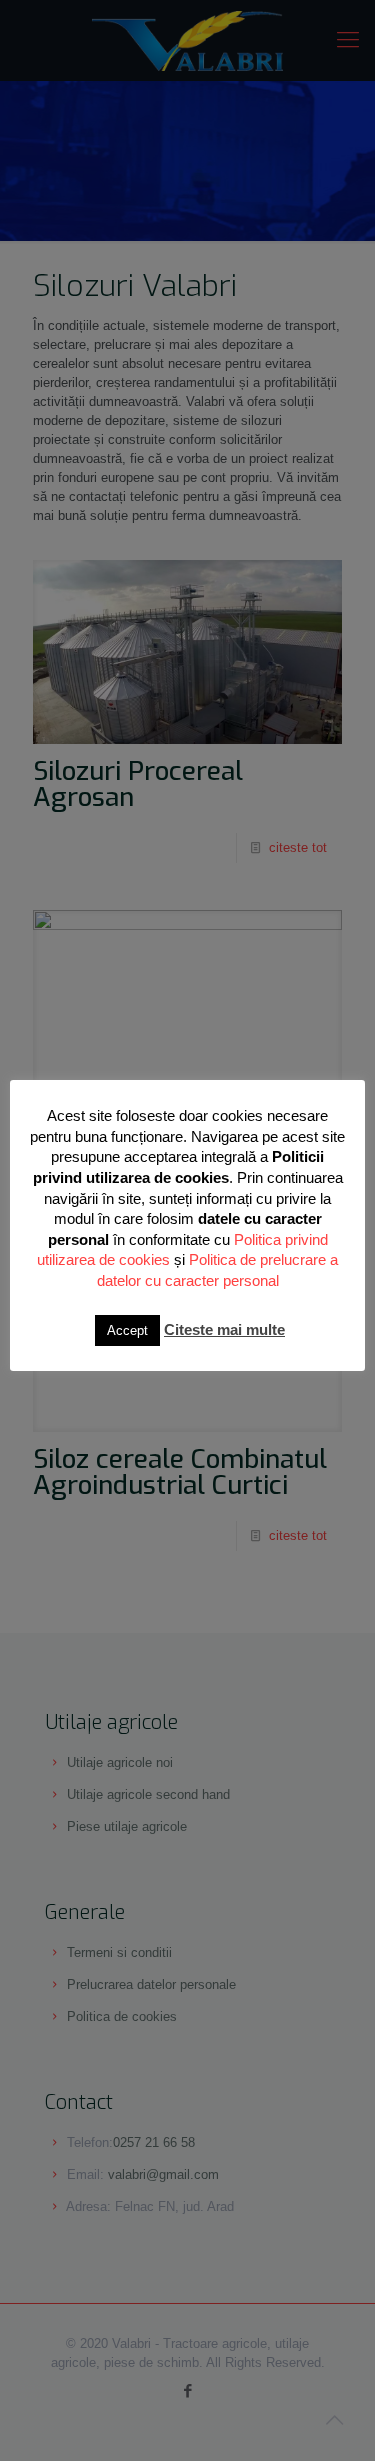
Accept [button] (127, 1330)
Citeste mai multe (224, 1329)
